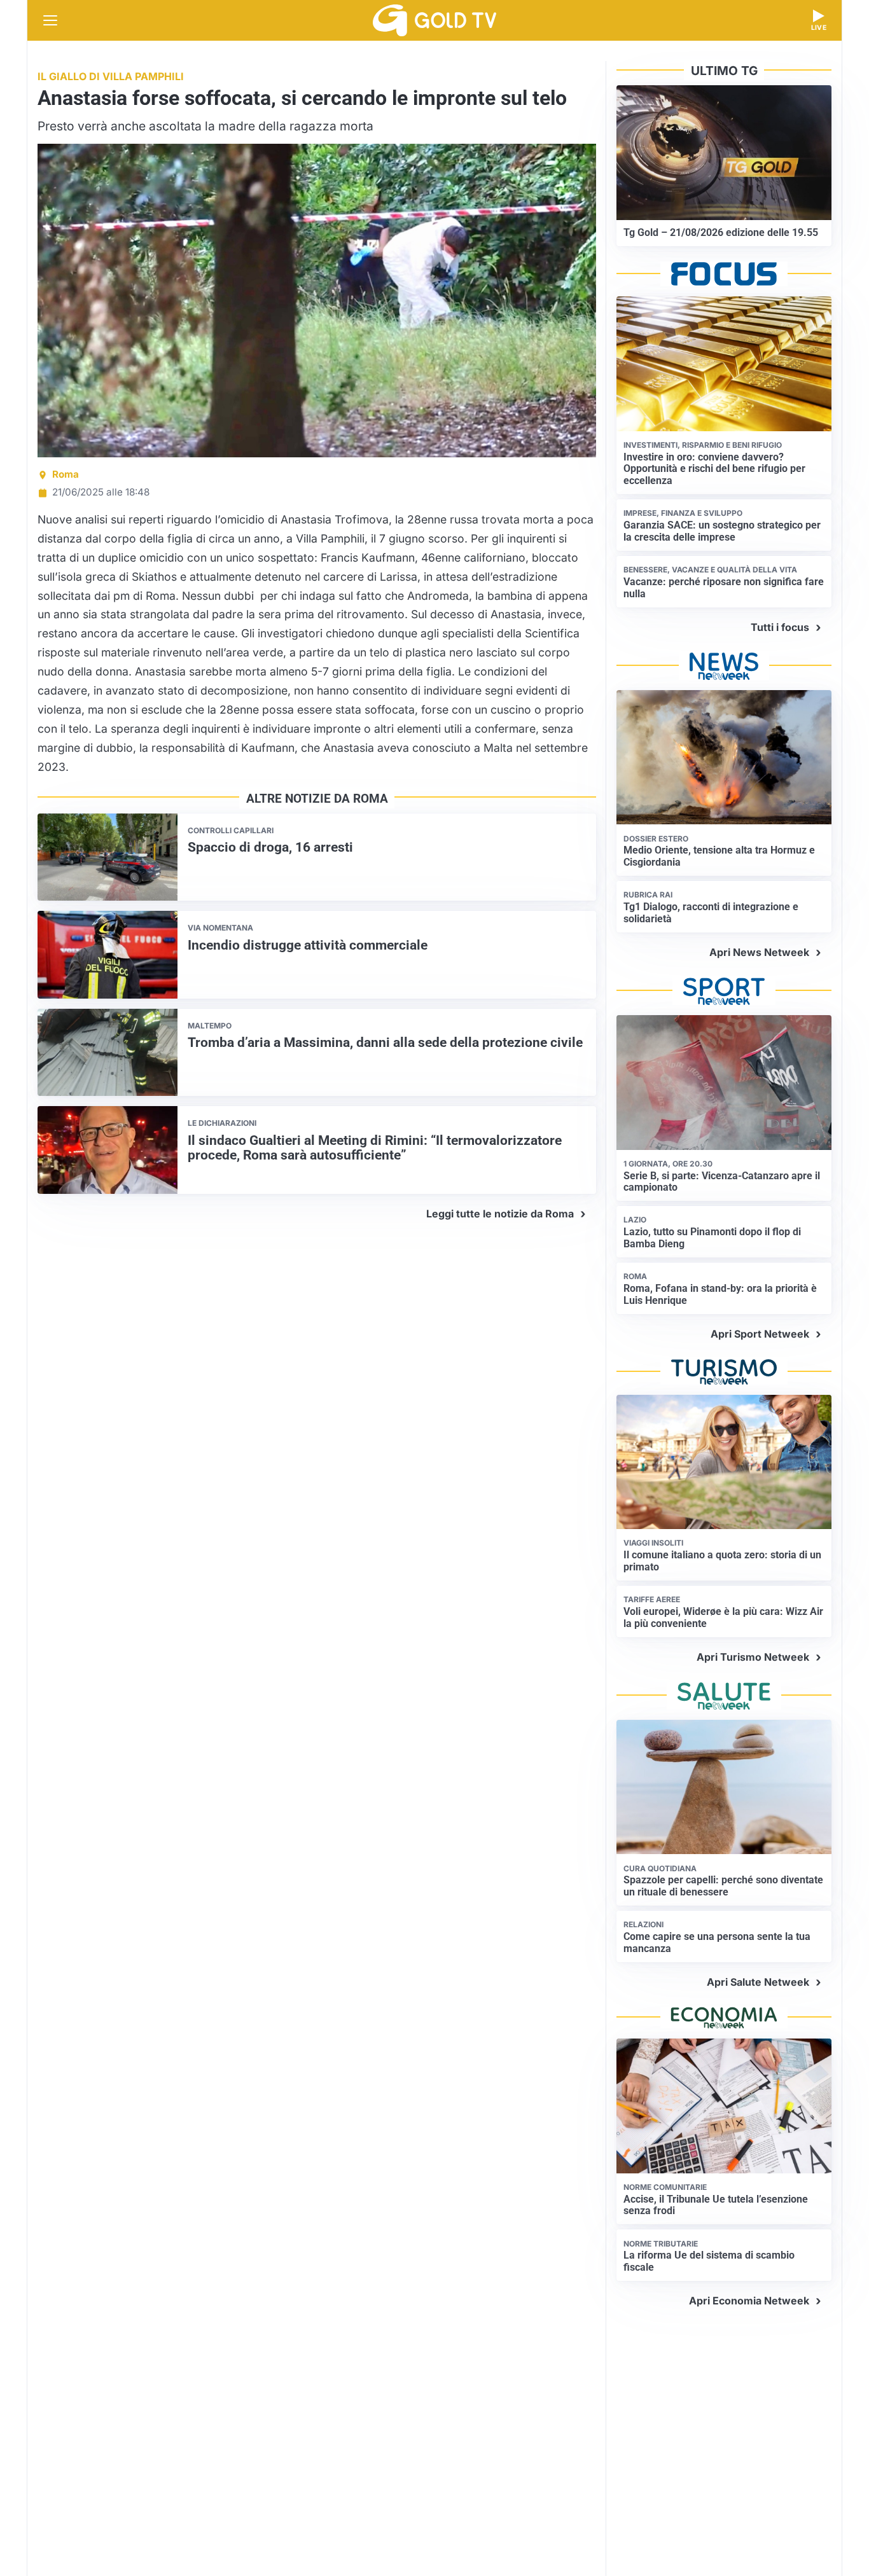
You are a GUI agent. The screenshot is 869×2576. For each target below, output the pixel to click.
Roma (66, 474)
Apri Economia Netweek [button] (749, 2301)
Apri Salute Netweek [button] (758, 1982)
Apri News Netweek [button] (759, 952)
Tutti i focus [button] (780, 627)
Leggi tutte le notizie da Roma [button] (500, 1214)
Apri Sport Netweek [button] (760, 1334)
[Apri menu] (50, 20)
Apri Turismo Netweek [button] (753, 1657)
